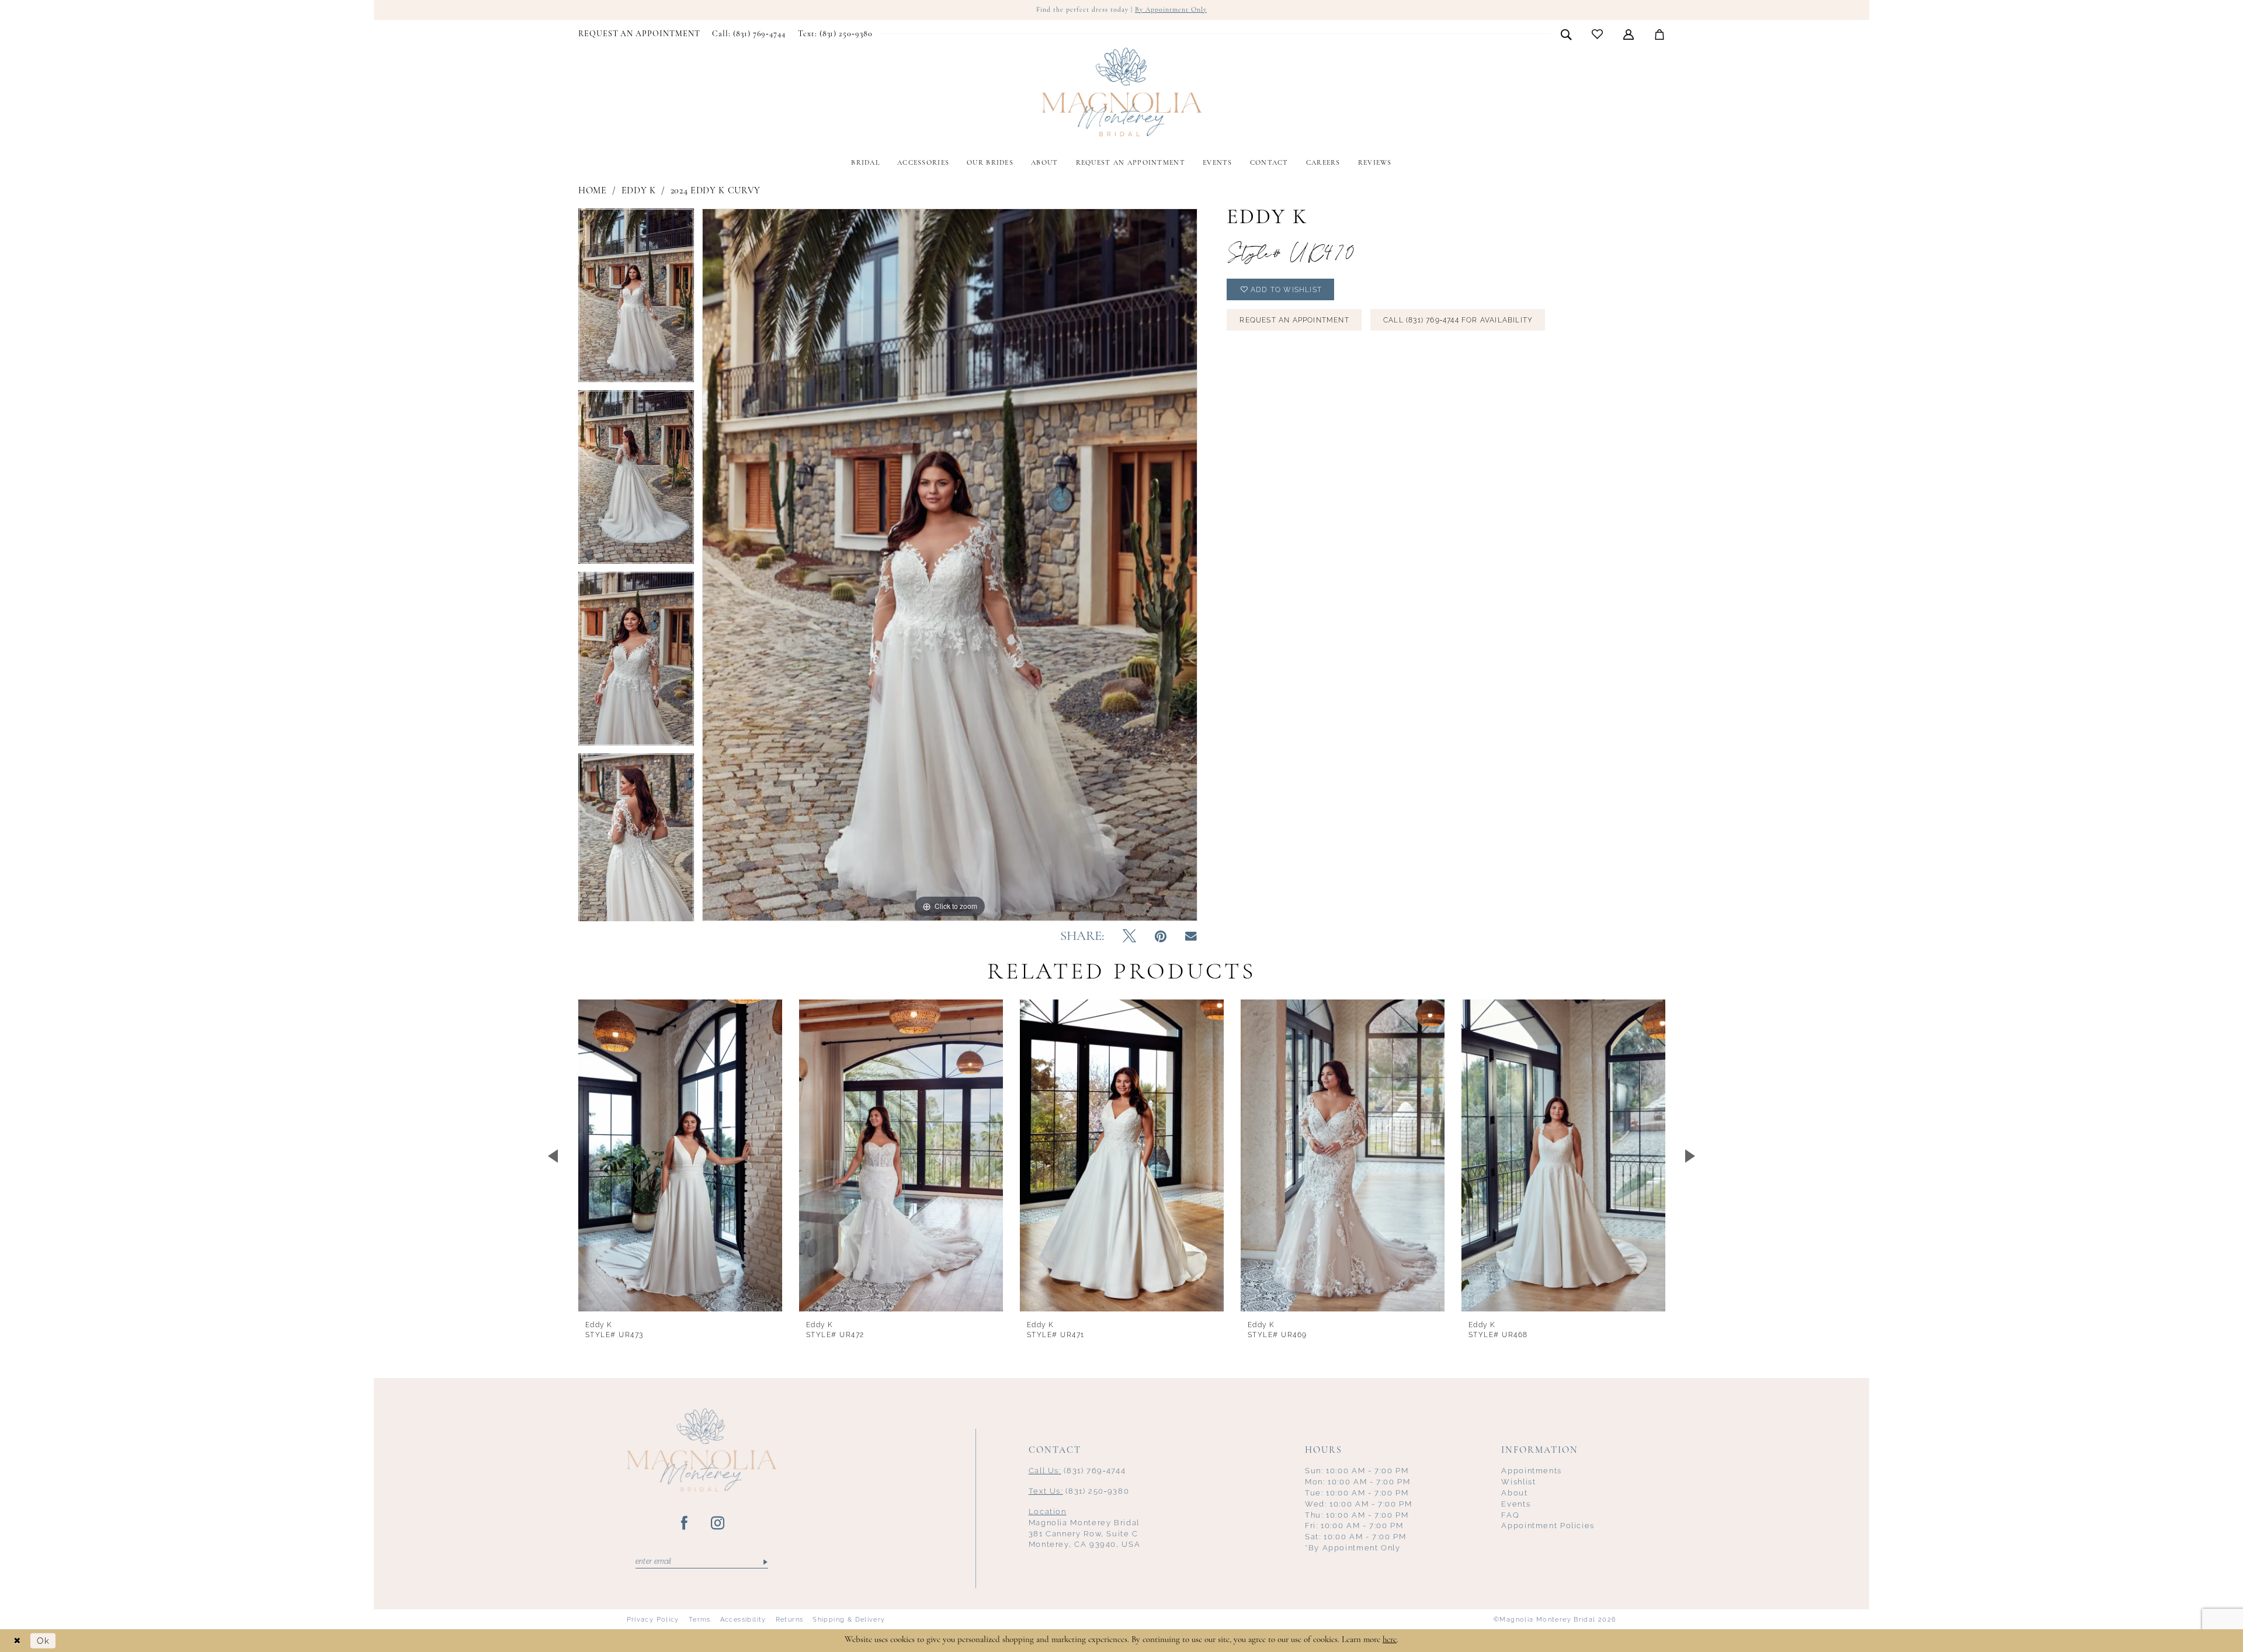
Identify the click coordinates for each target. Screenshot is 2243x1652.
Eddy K (639, 191)
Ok (43, 1641)
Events (1516, 1504)
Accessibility (743, 1619)
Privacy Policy (653, 1619)
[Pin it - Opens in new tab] (1161, 937)
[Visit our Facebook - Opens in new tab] (685, 1523)
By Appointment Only (1171, 10)
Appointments (1532, 1471)
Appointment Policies (1548, 1526)
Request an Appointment (1294, 320)
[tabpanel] (636, 299)
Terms (700, 1619)
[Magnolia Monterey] (1121, 92)
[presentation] (680, 1155)
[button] (1629, 34)
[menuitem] (639, 34)
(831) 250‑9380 (1079, 1491)
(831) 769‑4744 (1077, 1471)
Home (593, 191)
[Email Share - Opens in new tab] (1191, 937)
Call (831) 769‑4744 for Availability (1458, 320)
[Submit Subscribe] (764, 1562)
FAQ (1510, 1515)
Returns (790, 1619)
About (1514, 1493)
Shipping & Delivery (849, 1619)
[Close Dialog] (18, 1641)
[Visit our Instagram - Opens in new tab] (718, 1523)
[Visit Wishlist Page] (1598, 34)
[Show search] (1566, 34)
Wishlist (1518, 1482)
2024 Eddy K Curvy (716, 191)
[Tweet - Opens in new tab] (1129, 937)
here (1390, 1640)
